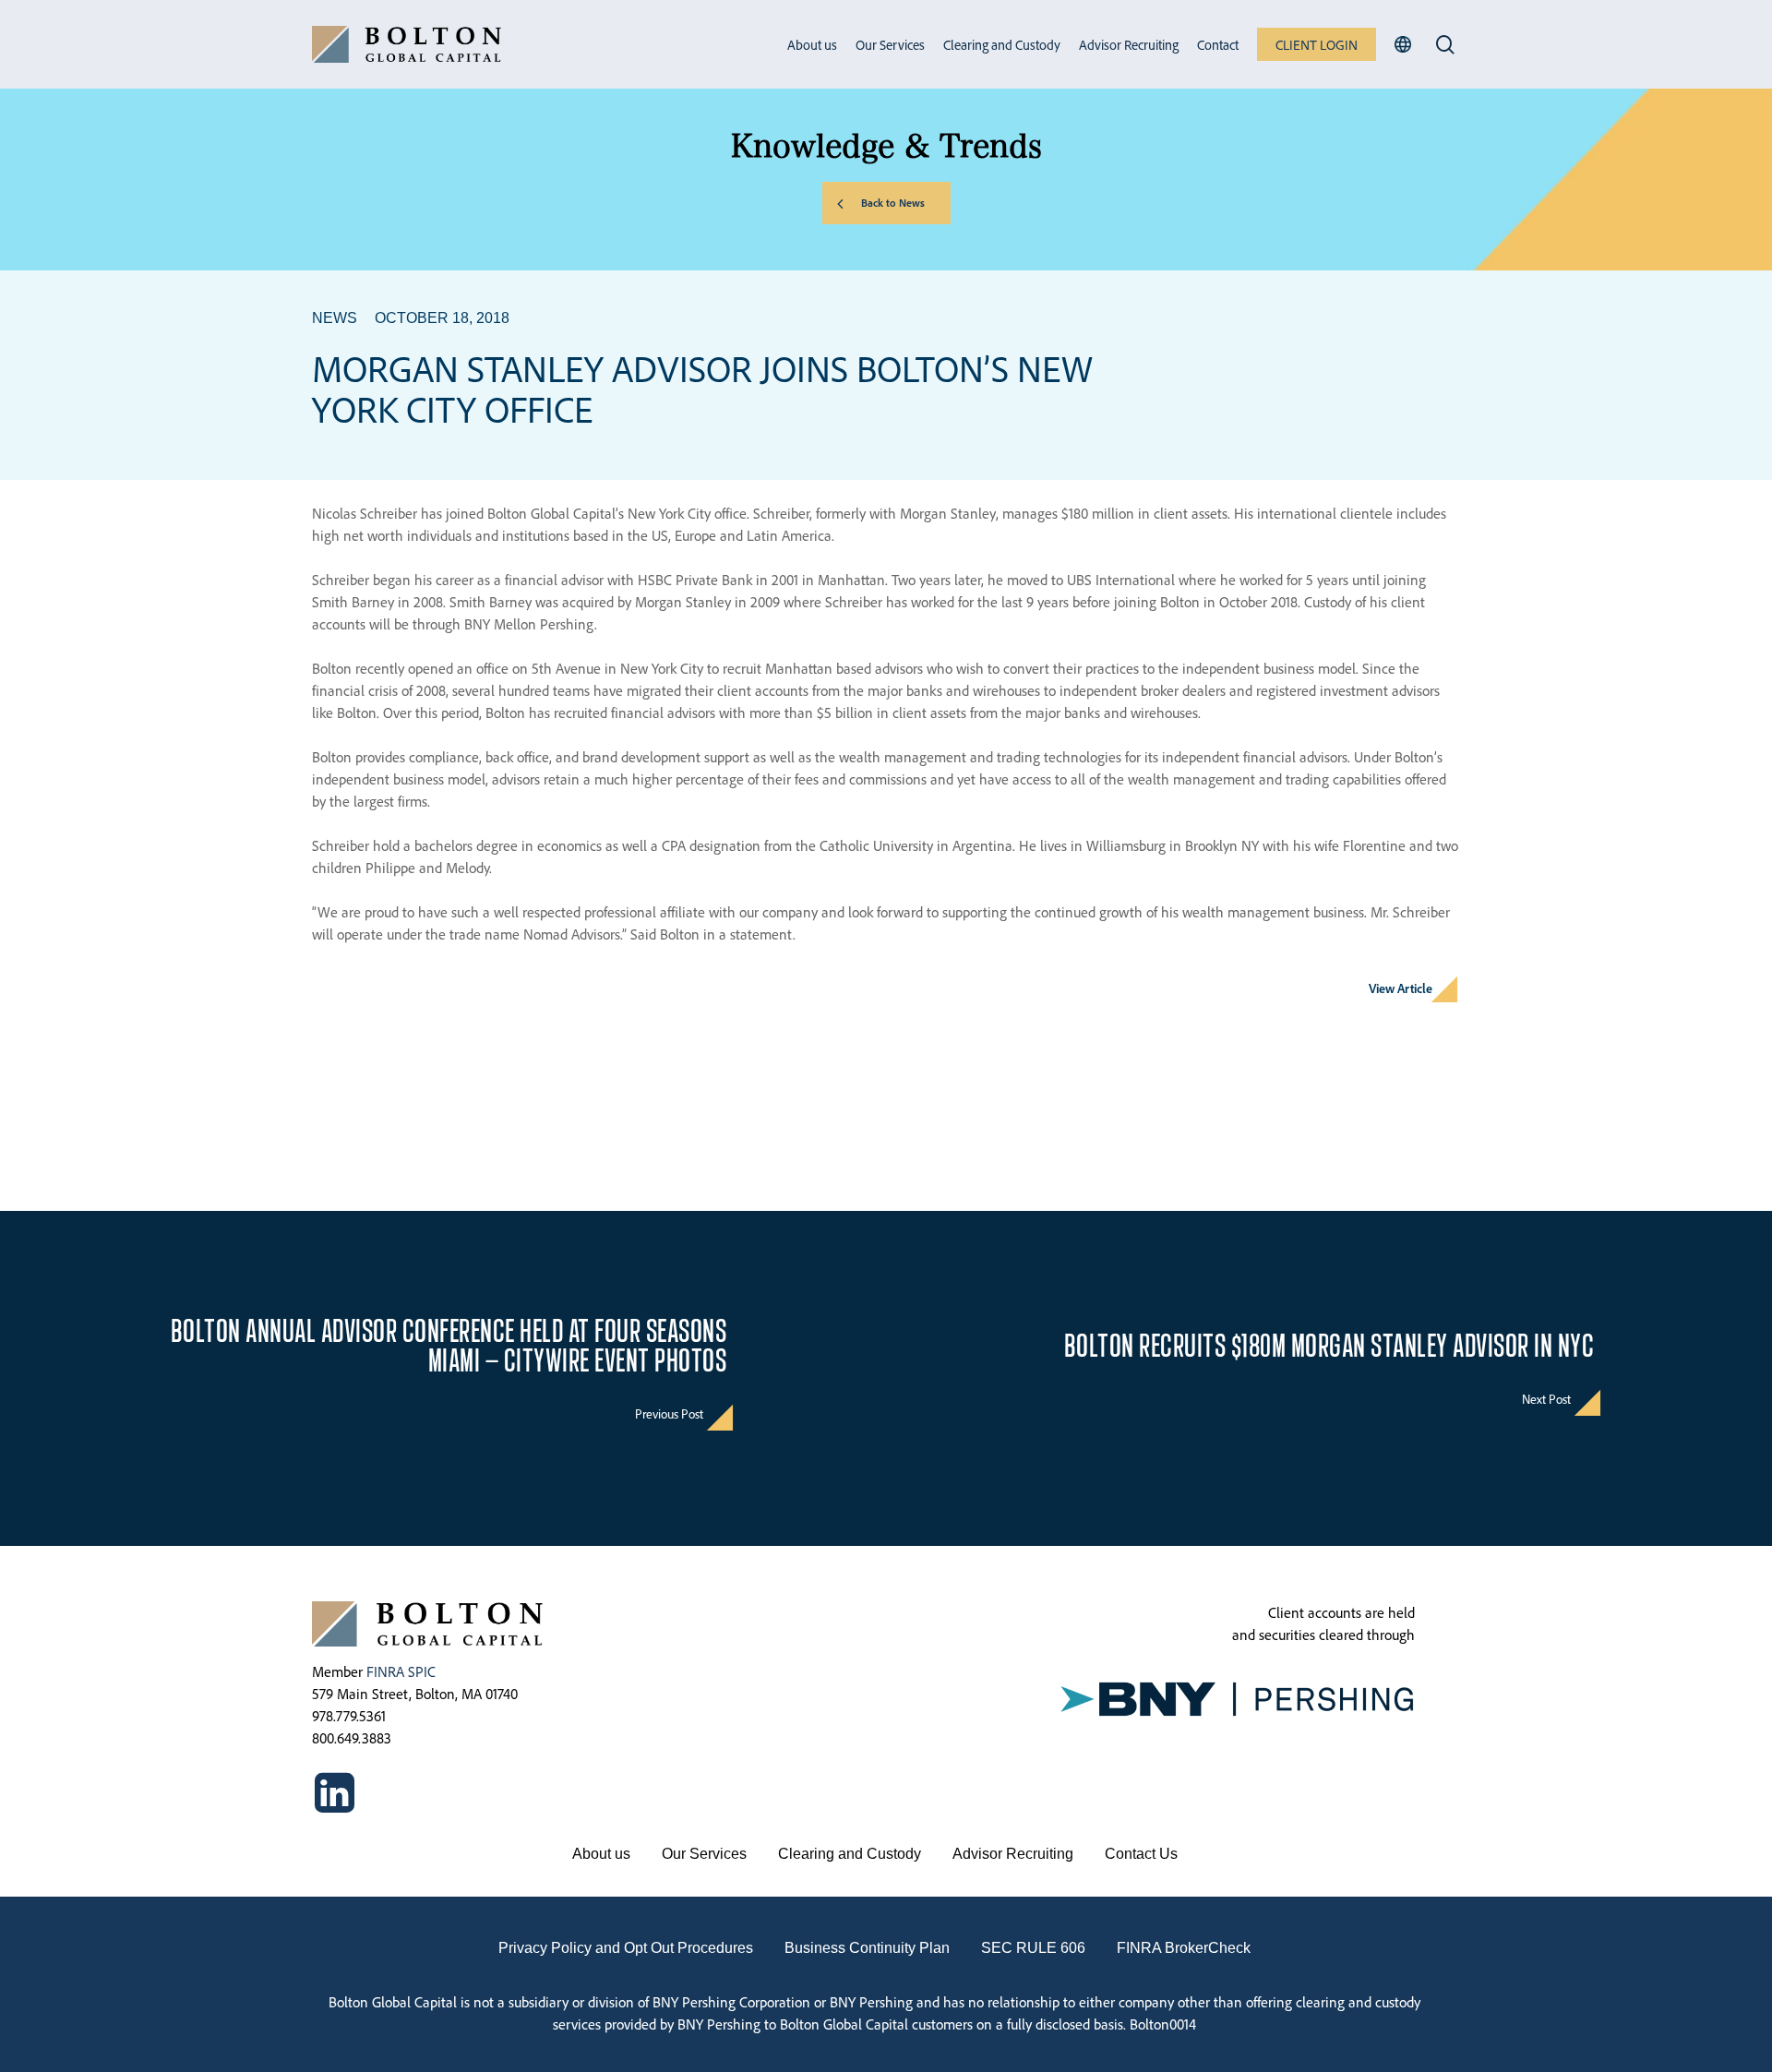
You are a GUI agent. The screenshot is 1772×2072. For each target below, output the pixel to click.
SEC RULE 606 (1033, 1948)
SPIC (422, 1671)
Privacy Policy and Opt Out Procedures (626, 1948)
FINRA (385, 1671)
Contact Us (1141, 1854)
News (335, 318)
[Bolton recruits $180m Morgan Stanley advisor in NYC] (1329, 1378)
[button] (886, 203)
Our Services (704, 1854)
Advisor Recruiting (1013, 1854)
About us (601, 1854)
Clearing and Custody (850, 1854)
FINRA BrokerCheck (1184, 1948)
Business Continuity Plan (867, 1948)
